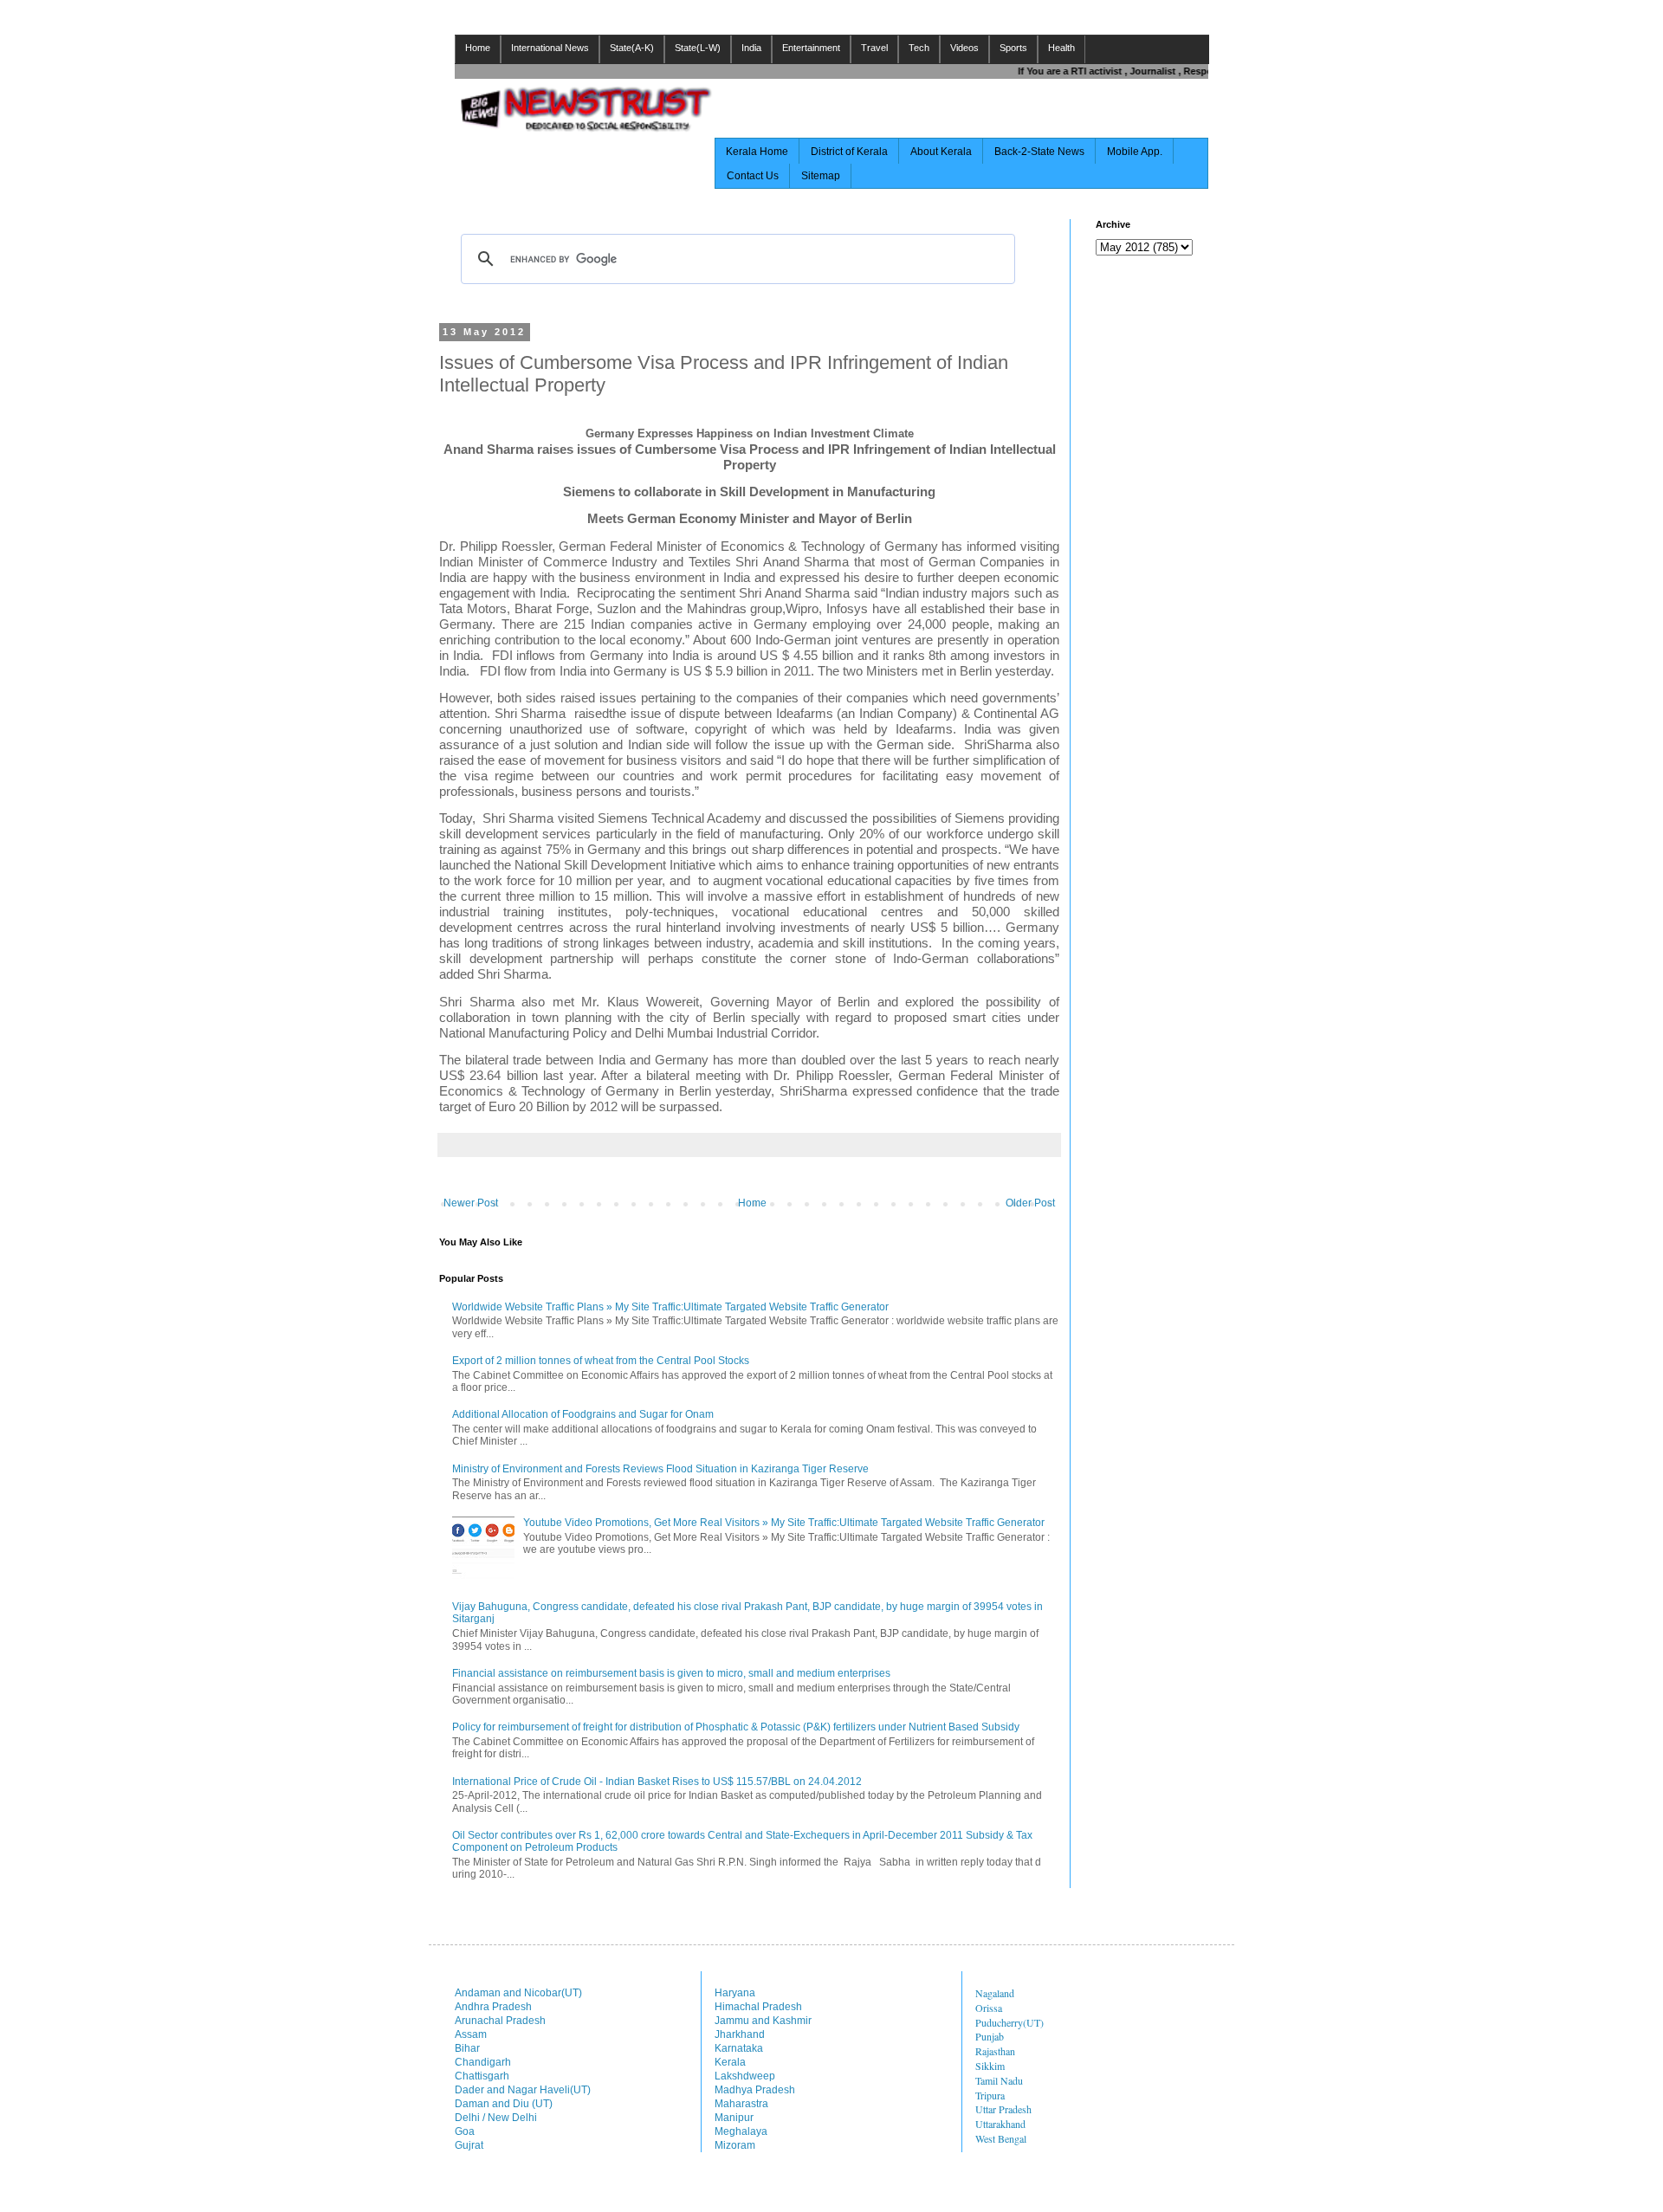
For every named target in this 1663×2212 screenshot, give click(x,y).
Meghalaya (741, 2131)
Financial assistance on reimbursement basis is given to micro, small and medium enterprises (671, 1673)
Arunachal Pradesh (500, 2021)
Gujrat (469, 2145)
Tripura (990, 2095)
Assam (471, 2034)
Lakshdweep (745, 2076)
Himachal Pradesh (758, 2007)
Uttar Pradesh (1003, 2109)
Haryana (735, 1993)
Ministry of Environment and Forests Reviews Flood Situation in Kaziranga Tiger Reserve (660, 1469)
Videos (964, 48)
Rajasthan (995, 2051)
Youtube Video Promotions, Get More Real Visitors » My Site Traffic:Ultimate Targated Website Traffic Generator (784, 1523)
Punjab (990, 2036)
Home (478, 48)
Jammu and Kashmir (763, 2021)
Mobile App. (1135, 152)
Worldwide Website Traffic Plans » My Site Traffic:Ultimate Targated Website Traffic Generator (670, 1307)
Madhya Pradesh (755, 2090)
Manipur (734, 2118)
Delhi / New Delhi (496, 2118)
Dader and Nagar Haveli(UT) (523, 2090)
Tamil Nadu (999, 2080)
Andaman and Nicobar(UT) (518, 1993)
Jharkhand (740, 2034)
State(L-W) (698, 48)
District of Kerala (849, 152)
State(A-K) (632, 48)
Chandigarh (483, 2062)
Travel (874, 48)
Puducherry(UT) (1009, 2022)
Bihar (467, 2048)
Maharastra (741, 2104)
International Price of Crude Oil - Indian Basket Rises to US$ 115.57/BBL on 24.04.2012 (657, 1782)
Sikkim (990, 2066)
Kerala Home (757, 152)
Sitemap (821, 176)
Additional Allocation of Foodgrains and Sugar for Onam (583, 1414)
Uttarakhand (1000, 2124)
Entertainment (811, 48)
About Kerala (941, 152)
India (751, 48)
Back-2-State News (1039, 152)
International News (550, 48)
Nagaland (995, 1993)
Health (1061, 48)
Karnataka (739, 2048)
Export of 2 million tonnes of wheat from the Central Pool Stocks (601, 1361)
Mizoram (735, 2145)
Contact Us (753, 176)
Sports (1013, 48)
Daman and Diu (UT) (504, 2104)
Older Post (1030, 1203)
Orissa (989, 2008)
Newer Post (471, 1203)
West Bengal (1001, 2138)
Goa (465, 2131)
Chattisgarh (482, 2076)
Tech (919, 48)
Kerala (730, 2062)
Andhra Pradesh (493, 2007)
